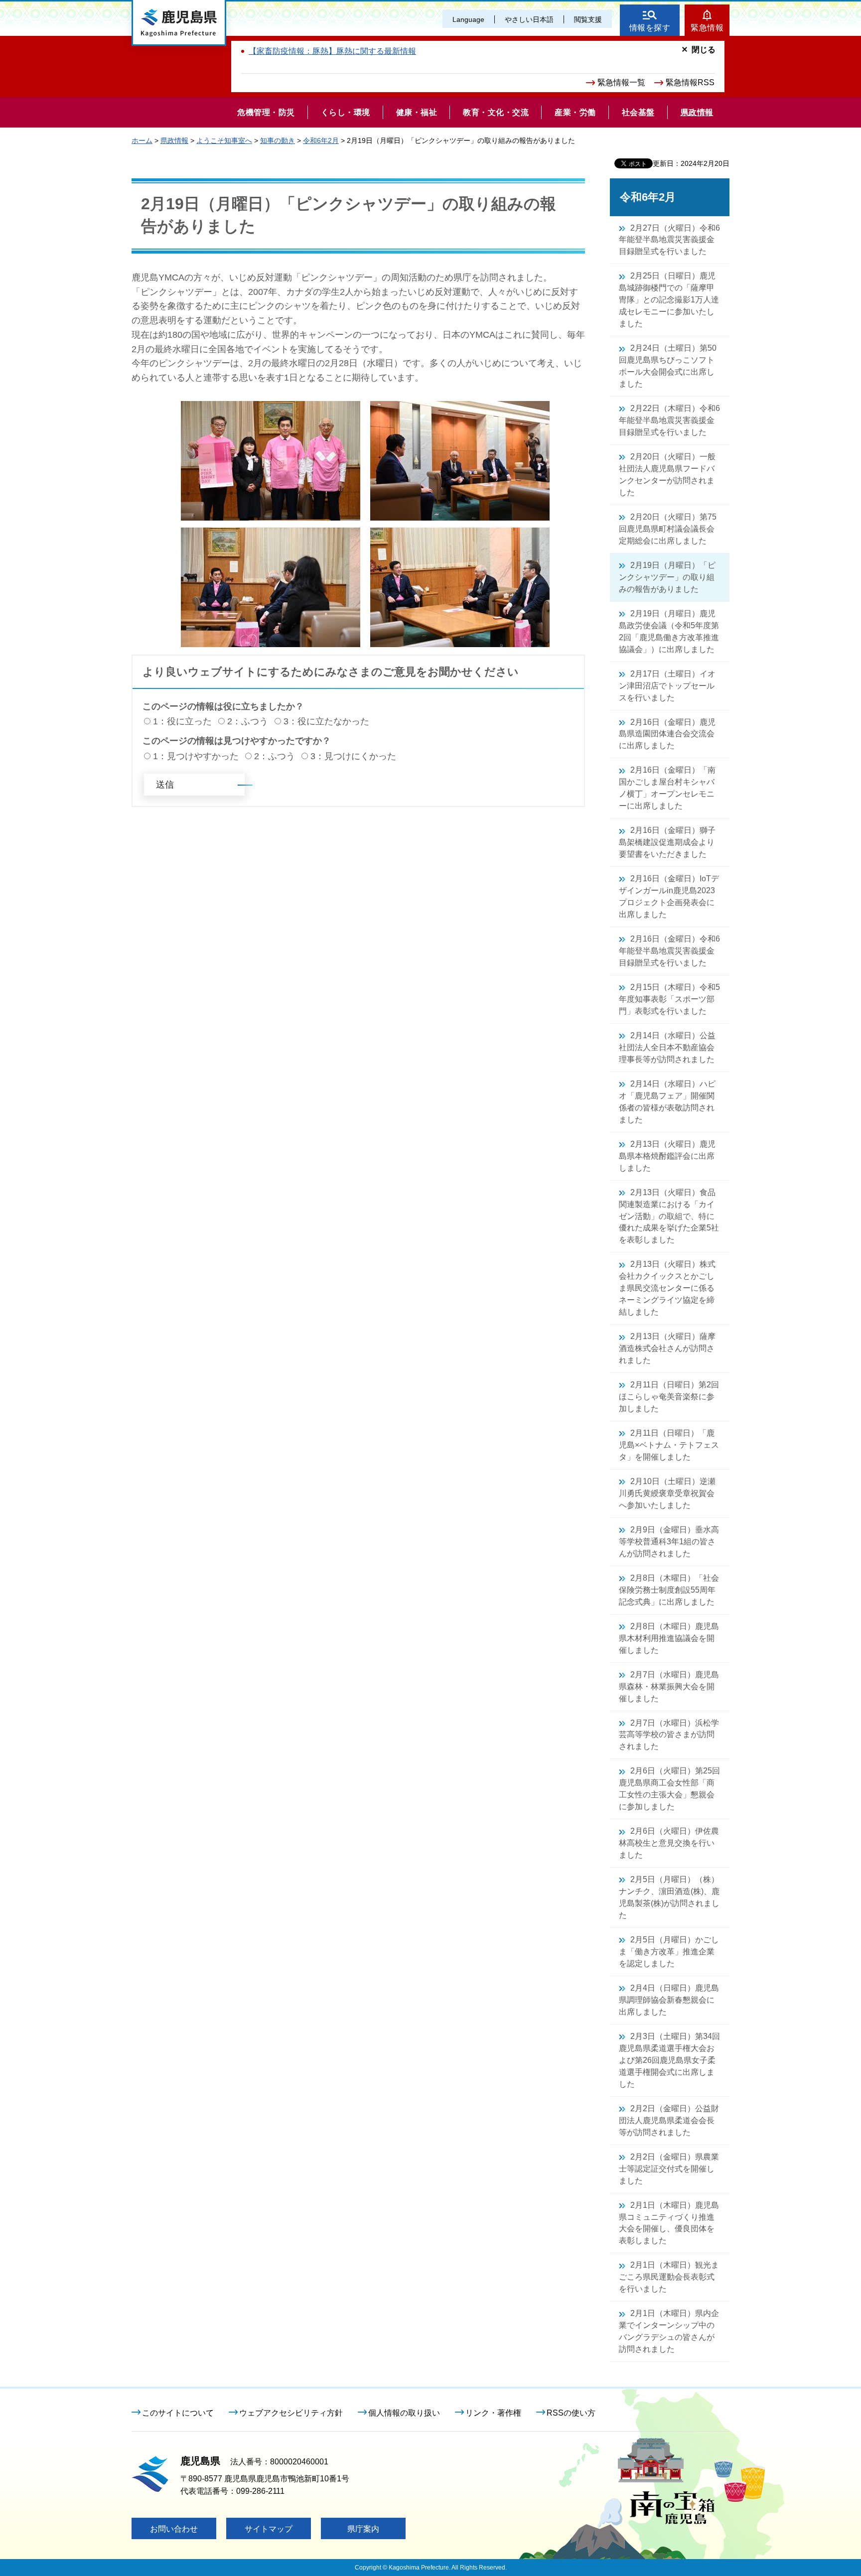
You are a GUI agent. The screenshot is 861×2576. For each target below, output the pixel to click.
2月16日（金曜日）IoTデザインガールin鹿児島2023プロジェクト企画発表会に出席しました (669, 896)
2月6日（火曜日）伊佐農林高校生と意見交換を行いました (669, 1843)
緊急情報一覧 (621, 82)
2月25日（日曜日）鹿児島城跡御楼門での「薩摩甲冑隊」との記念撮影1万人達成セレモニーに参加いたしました (669, 300)
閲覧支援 (588, 19)
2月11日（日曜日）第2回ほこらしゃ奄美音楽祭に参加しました (669, 1397)
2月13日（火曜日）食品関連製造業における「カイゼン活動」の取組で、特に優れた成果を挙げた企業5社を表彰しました (669, 1216)
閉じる (704, 50)
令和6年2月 (321, 140)
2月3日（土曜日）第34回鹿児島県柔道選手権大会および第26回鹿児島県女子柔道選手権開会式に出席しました (669, 2060)
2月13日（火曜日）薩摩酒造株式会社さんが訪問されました (667, 1348)
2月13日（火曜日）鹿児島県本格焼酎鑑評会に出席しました (667, 1156)
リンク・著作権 (493, 2413)
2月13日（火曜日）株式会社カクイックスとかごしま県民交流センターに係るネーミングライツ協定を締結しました (667, 1288)
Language (468, 19)
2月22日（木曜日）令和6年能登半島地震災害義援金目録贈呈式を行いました (669, 420)
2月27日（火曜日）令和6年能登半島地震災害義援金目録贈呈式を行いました (669, 240)
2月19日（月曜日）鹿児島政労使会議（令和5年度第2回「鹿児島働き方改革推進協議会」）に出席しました (669, 631)
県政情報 (174, 140)
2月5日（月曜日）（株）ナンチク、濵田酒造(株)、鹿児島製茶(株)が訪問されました (669, 1897)
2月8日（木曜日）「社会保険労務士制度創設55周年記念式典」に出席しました (669, 1590)
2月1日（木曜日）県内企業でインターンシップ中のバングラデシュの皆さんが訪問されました (669, 2331)
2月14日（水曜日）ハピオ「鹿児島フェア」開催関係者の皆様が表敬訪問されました (667, 1102)
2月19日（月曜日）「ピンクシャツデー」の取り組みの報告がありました (667, 577)
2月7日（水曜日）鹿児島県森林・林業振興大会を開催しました (669, 1687)
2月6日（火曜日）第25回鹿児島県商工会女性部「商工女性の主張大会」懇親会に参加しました (669, 1789)
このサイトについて (178, 2413)
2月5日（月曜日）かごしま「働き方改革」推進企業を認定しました (669, 1952)
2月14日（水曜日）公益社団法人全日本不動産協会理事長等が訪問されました (667, 1047)
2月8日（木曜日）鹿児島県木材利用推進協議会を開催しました (669, 1638)
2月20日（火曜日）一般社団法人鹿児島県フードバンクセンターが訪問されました (667, 475)
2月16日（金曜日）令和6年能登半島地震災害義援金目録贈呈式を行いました (669, 951)
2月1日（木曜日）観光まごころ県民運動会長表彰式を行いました (669, 2277)
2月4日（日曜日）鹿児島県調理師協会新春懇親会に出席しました (669, 2000)
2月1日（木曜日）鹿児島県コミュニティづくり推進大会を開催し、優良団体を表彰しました (669, 2223)
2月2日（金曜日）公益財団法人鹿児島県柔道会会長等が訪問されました (669, 2120)
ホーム (142, 140)
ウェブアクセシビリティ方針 (291, 2413)
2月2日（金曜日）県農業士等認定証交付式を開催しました (669, 2169)
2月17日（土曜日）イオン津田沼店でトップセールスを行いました (667, 686)
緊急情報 (707, 28)
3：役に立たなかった (326, 721)
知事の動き (278, 140)
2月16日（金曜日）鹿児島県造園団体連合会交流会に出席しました (667, 734)
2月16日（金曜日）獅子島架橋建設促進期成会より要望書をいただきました (667, 842)
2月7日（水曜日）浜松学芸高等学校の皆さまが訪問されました (669, 1735)
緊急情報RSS (690, 82)
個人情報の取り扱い (404, 2413)
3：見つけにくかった (353, 756)
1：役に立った (182, 721)
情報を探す (650, 28)
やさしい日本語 (529, 19)
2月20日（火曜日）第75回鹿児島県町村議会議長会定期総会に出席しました (668, 529)
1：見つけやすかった (196, 756)
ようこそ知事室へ (224, 140)
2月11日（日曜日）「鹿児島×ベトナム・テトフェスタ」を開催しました (669, 1445)
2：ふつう (248, 721)
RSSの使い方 (571, 2413)
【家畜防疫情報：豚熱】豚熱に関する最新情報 (332, 51)
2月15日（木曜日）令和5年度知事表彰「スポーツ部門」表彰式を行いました (669, 999)
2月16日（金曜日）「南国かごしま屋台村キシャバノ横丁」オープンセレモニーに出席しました (667, 788)
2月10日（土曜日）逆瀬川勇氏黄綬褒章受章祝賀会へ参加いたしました (667, 1493)
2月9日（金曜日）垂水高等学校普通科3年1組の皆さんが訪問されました (669, 1542)
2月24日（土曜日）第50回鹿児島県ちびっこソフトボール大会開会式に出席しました (668, 366)
